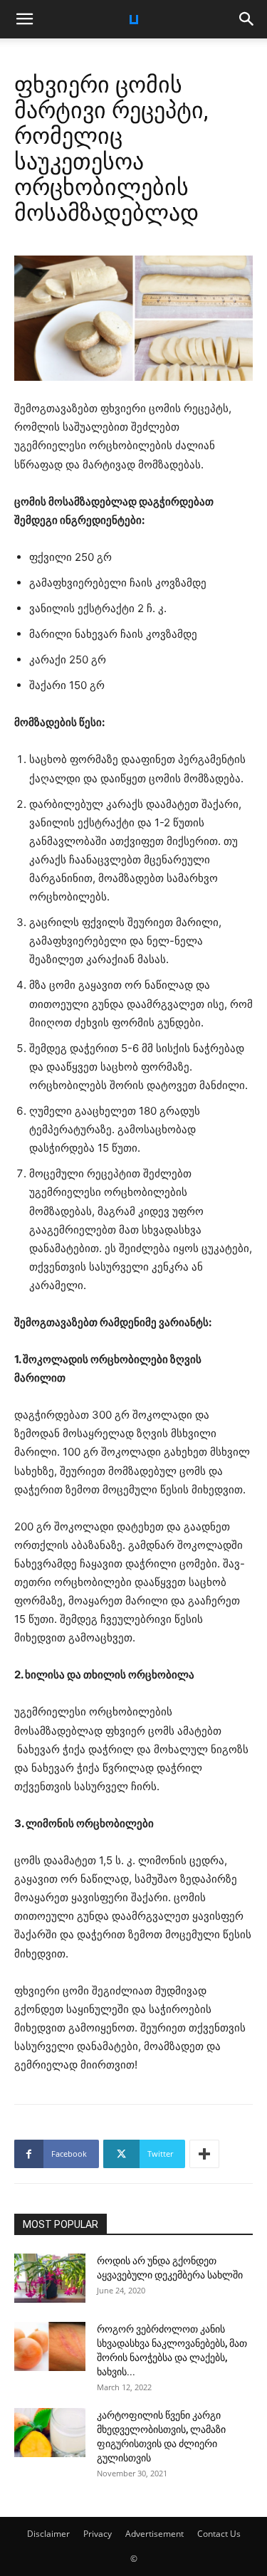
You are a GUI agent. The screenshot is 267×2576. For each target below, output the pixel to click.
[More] (204, 2154)
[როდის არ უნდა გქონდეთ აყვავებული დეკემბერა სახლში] (50, 2278)
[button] (24, 19)
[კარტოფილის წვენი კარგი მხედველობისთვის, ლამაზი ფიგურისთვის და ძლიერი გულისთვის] (50, 2433)
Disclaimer (48, 2534)
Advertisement (155, 2534)
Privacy (98, 2534)
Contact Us (219, 2534)
